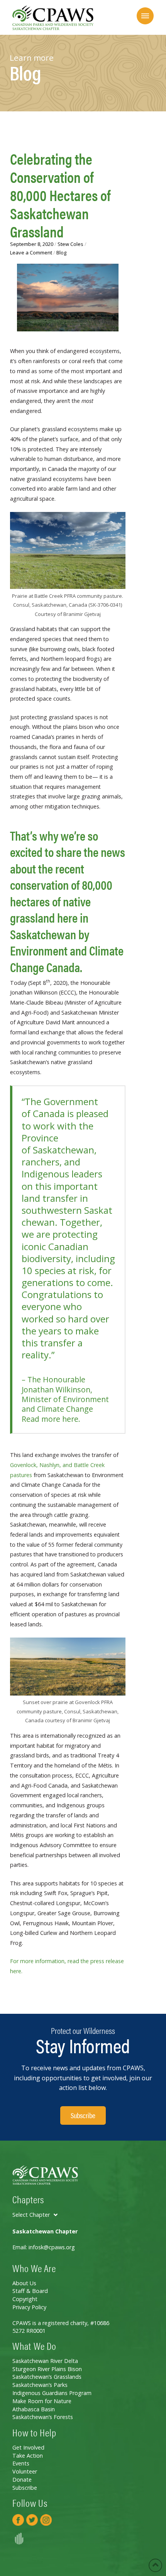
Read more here (50, 1419)
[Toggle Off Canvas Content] (145, 16)
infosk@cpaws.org (52, 2247)
